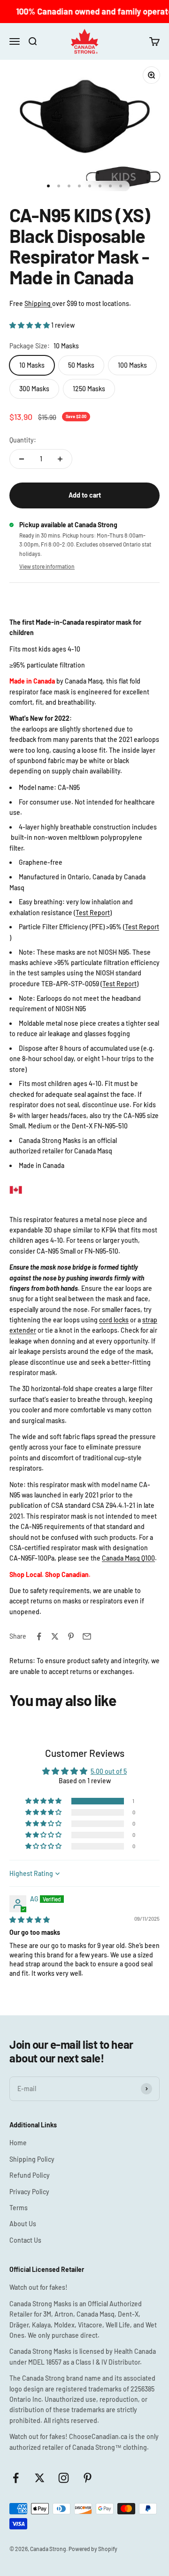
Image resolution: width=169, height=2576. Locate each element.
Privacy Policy (29, 2192)
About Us (23, 2224)
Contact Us (25, 2240)
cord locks (114, 1320)
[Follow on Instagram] (64, 2478)
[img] (30, 1920)
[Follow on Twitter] (40, 2478)
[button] (30, 325)
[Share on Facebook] (39, 1636)
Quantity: (23, 440)
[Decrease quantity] (22, 459)
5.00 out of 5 (109, 1771)
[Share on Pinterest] (71, 1636)
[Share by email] (87, 1636)
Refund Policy (30, 2175)
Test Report (93, 913)
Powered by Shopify (93, 2549)
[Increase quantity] (60, 459)
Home (18, 2143)
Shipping (38, 303)
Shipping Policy (32, 2159)
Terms (19, 2208)
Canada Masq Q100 (128, 1558)
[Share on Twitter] (55, 1636)
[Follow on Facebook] (16, 2478)
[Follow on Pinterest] (88, 2478)
